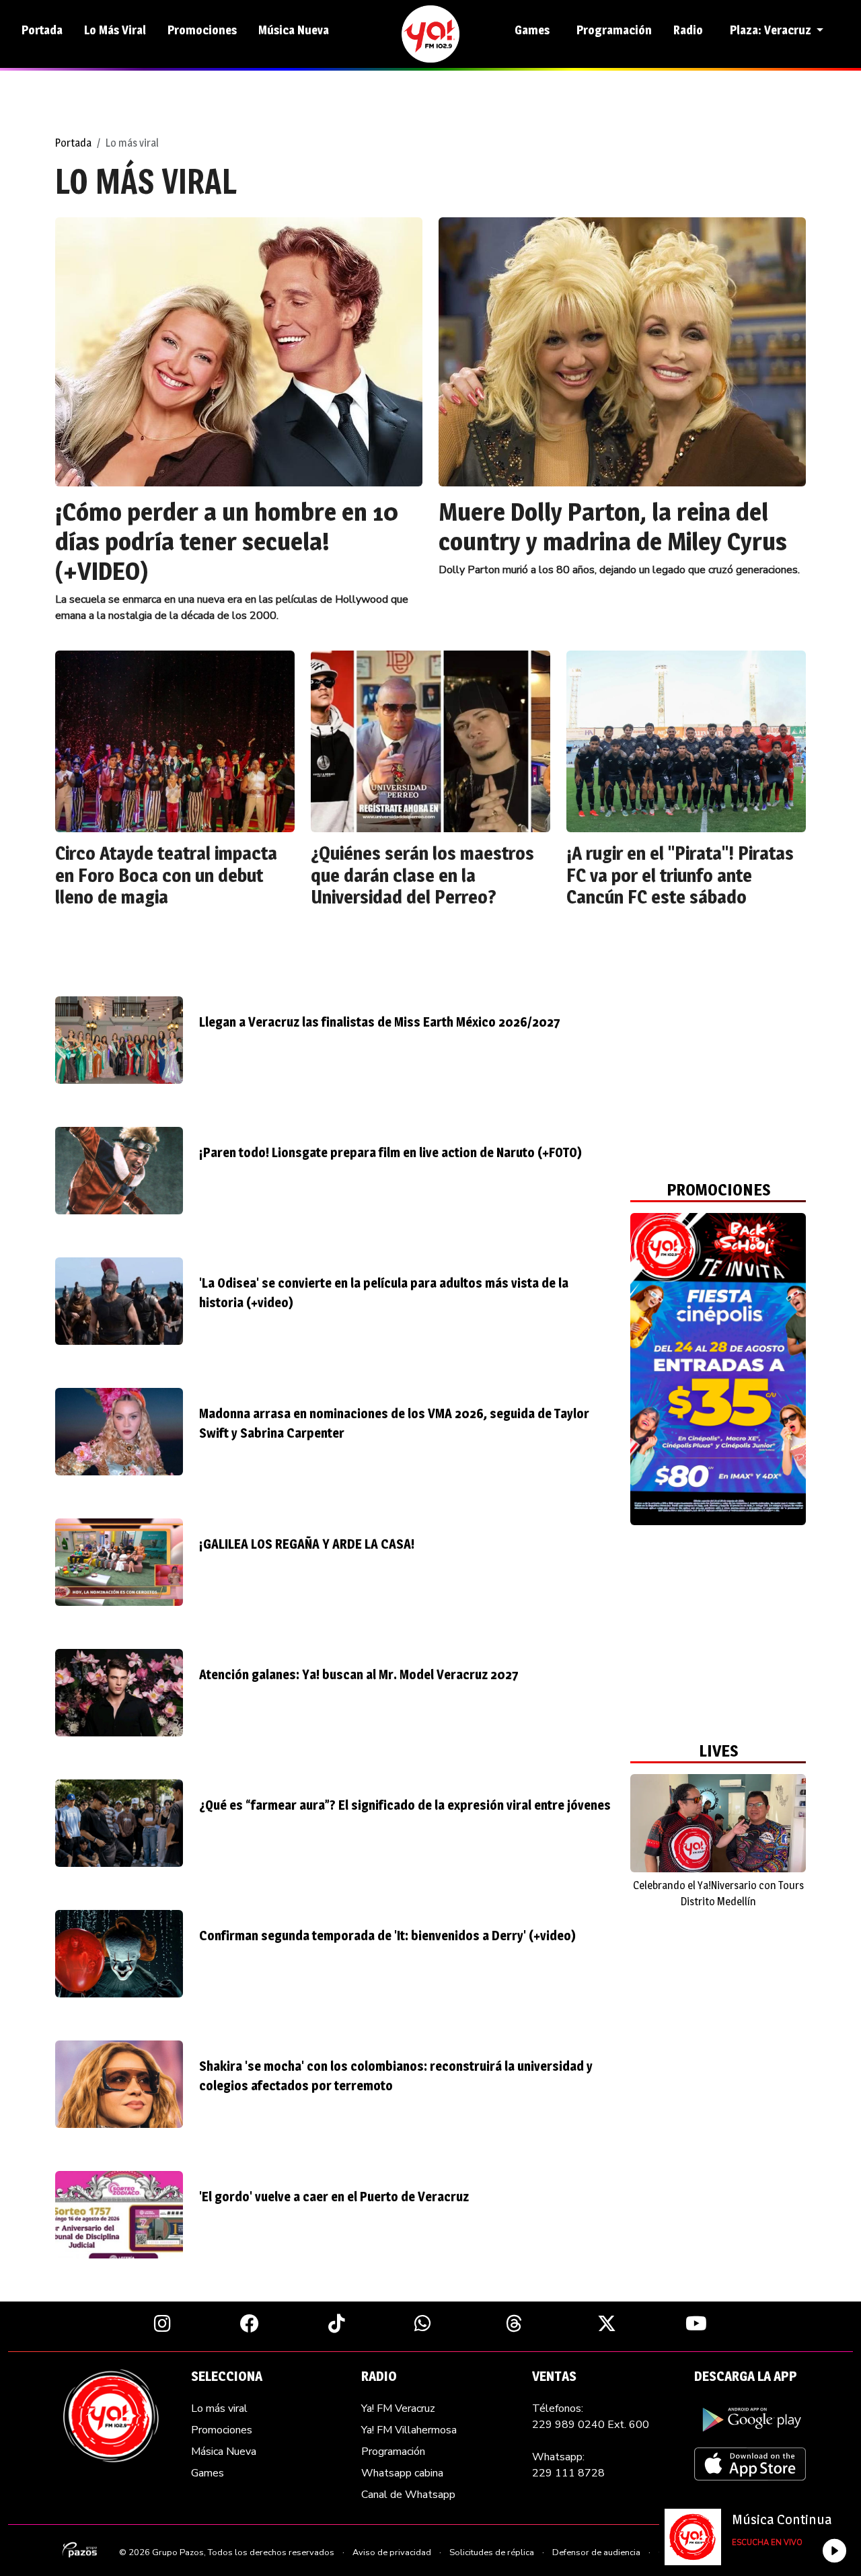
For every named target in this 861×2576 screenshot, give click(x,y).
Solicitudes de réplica (492, 2552)
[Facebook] (250, 2323)
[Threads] (514, 2323)
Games (532, 30)
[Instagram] (162, 2323)
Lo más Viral (115, 30)
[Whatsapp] (423, 2323)
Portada (42, 30)
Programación (614, 30)
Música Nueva (294, 30)
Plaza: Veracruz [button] (772, 30)
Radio (688, 30)
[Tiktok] (337, 2323)
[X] (607, 2323)
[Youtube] (696, 2323)
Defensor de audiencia (596, 2552)
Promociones (202, 30)
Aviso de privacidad (392, 2552)
